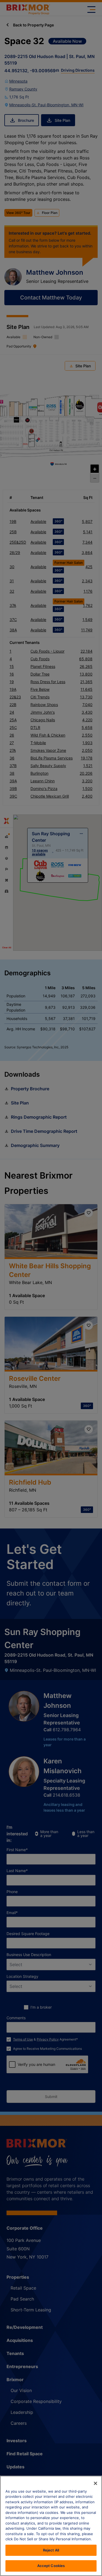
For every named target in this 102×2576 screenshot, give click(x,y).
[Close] (95, 2483)
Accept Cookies (51, 2566)
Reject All (51, 2550)
